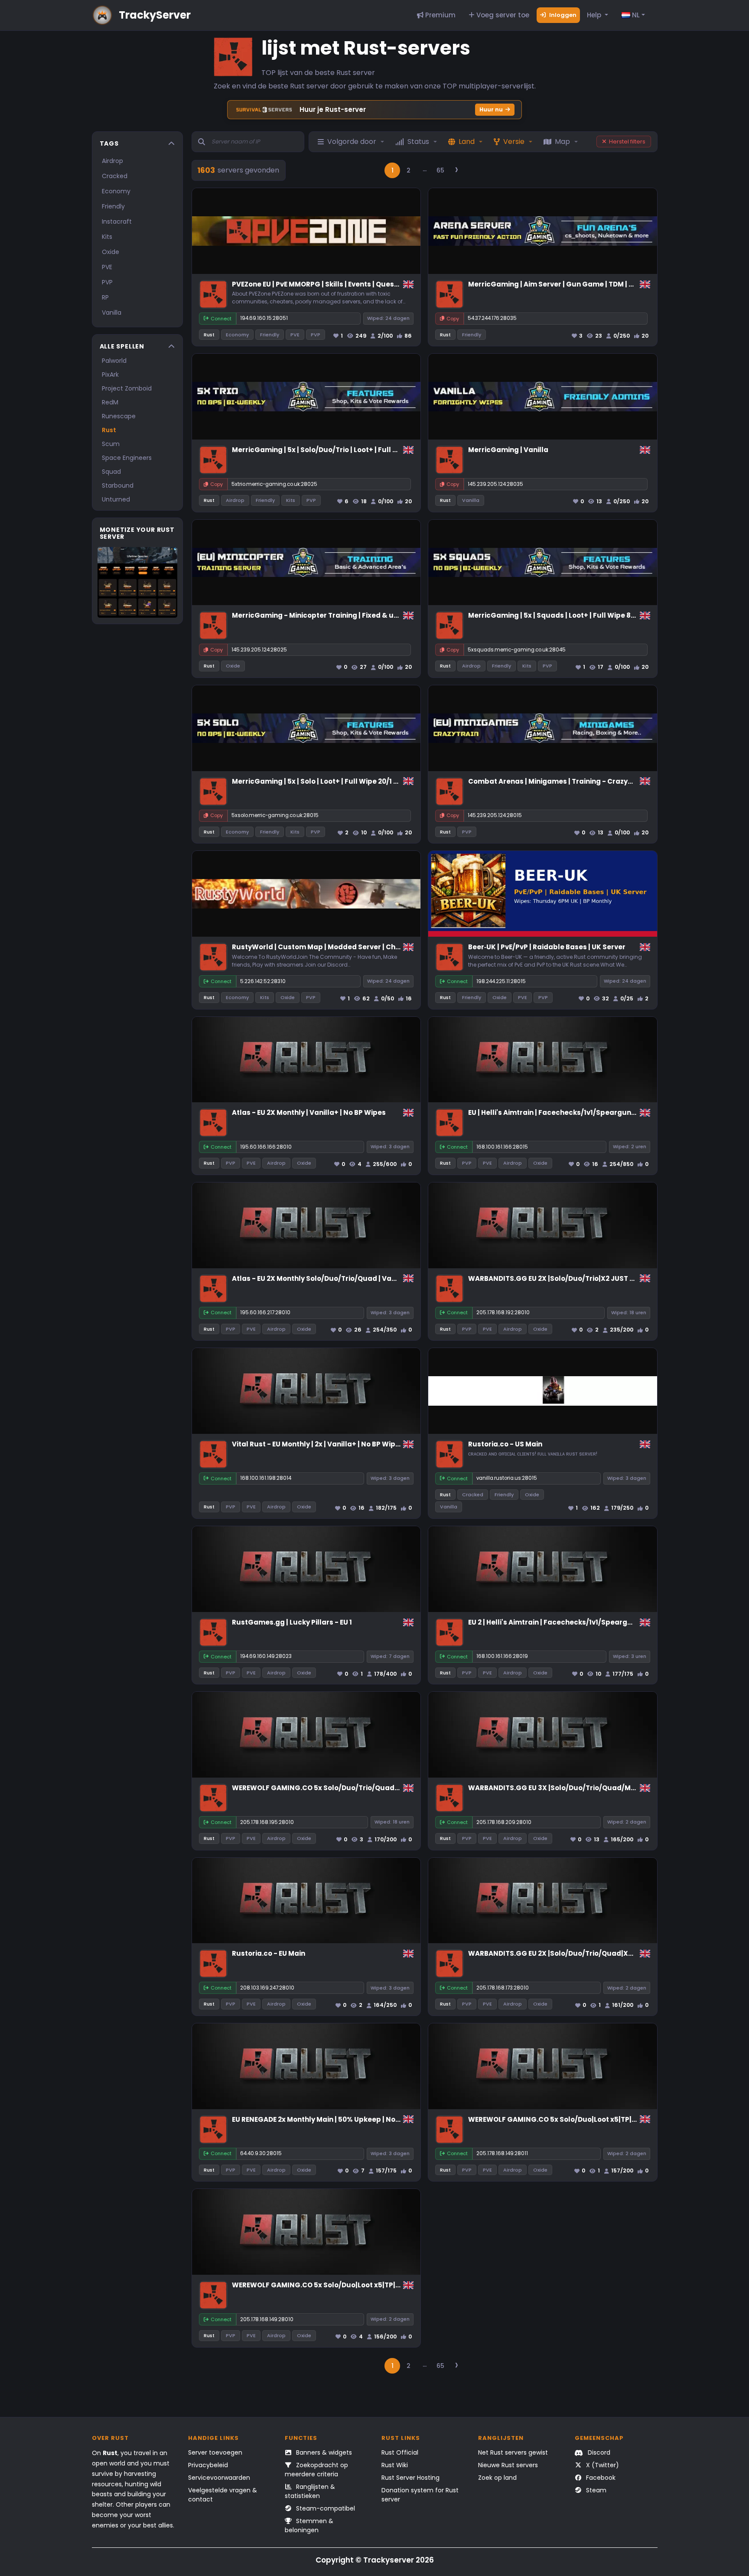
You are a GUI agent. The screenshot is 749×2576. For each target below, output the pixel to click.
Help (595, 15)
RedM (110, 402)
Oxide (111, 252)
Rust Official (400, 2452)
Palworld (114, 361)
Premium (440, 15)
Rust (109, 430)
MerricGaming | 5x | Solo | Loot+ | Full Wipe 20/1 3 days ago (332, 781)
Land (467, 142)
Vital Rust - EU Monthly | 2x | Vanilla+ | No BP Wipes (318, 1444)
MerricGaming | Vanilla (508, 450)
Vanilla (112, 313)
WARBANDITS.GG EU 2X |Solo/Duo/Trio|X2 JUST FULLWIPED (567, 1278)
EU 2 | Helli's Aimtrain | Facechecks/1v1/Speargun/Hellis (563, 1622)
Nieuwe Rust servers (508, 2465)
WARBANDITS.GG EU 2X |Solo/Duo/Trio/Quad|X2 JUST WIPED (571, 1953)
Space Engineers (127, 458)
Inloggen (562, 15)
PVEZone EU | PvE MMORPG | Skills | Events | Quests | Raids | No (336, 284)
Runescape (119, 416)
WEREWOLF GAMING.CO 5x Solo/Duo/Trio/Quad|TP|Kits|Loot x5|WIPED (352, 1788)
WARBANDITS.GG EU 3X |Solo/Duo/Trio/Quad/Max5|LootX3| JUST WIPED (591, 1788)
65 (440, 170)
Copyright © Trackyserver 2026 (375, 2560)
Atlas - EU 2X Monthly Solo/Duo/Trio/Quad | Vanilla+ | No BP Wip (341, 1278)
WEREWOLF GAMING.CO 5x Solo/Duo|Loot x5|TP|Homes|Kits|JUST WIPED (591, 2119)
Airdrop (112, 161)
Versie (514, 142)
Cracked (115, 176)
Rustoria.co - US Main (505, 1444)
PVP (107, 282)
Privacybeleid (208, 2465)
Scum (111, 444)
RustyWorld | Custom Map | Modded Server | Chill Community (338, 947)
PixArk (110, 375)
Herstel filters (627, 142)
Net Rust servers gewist (513, 2452)
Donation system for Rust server (420, 2495)
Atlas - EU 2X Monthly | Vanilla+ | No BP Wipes (309, 1112)
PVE (107, 267)
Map (562, 142)
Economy (116, 191)
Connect (221, 319)
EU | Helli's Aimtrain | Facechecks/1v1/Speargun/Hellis (561, 1112)
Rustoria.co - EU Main (269, 1953)
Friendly (113, 206)
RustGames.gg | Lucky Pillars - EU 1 (292, 1622)
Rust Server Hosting (410, 2478)
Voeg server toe (502, 15)
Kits (107, 237)
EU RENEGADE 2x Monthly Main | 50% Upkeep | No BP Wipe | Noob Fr (344, 2119)
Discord (598, 2452)
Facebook (600, 2478)
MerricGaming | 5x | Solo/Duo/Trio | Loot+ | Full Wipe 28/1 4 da (337, 450)
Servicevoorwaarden (219, 2478)
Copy (453, 319)
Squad (111, 472)
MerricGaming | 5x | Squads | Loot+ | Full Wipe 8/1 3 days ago (572, 615)
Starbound (118, 485)
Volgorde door (352, 142)
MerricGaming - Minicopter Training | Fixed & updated (326, 615)
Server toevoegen (215, 2452)
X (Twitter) (602, 2465)
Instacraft (117, 221)
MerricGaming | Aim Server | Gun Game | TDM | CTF (555, 284)
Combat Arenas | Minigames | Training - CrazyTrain (557, 781)
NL (635, 15)
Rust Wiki (395, 2465)
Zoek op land (497, 2478)
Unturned (116, 499)
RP (105, 297)
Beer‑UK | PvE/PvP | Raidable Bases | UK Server (547, 947)
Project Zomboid (127, 388)
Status (418, 142)
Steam (595, 2490)
